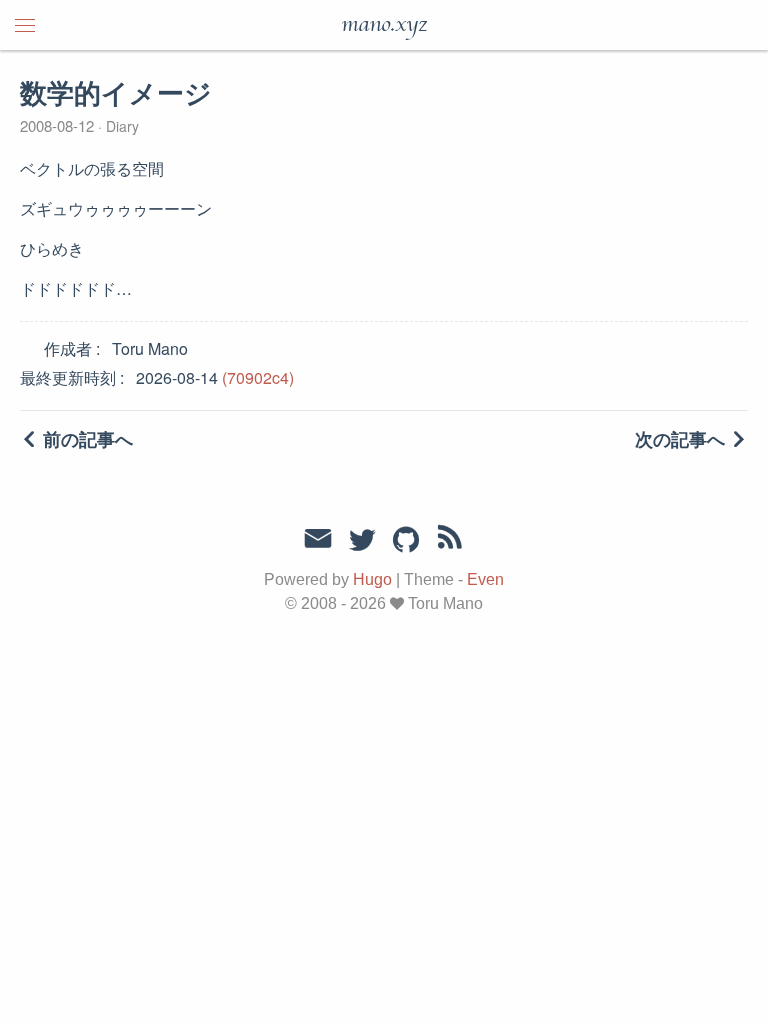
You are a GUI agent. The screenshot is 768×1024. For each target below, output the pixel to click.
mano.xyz (384, 25)
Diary (120, 126)
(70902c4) (258, 377)
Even (485, 579)
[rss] (450, 541)
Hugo (372, 579)
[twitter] (362, 541)
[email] (318, 539)
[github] (406, 541)
